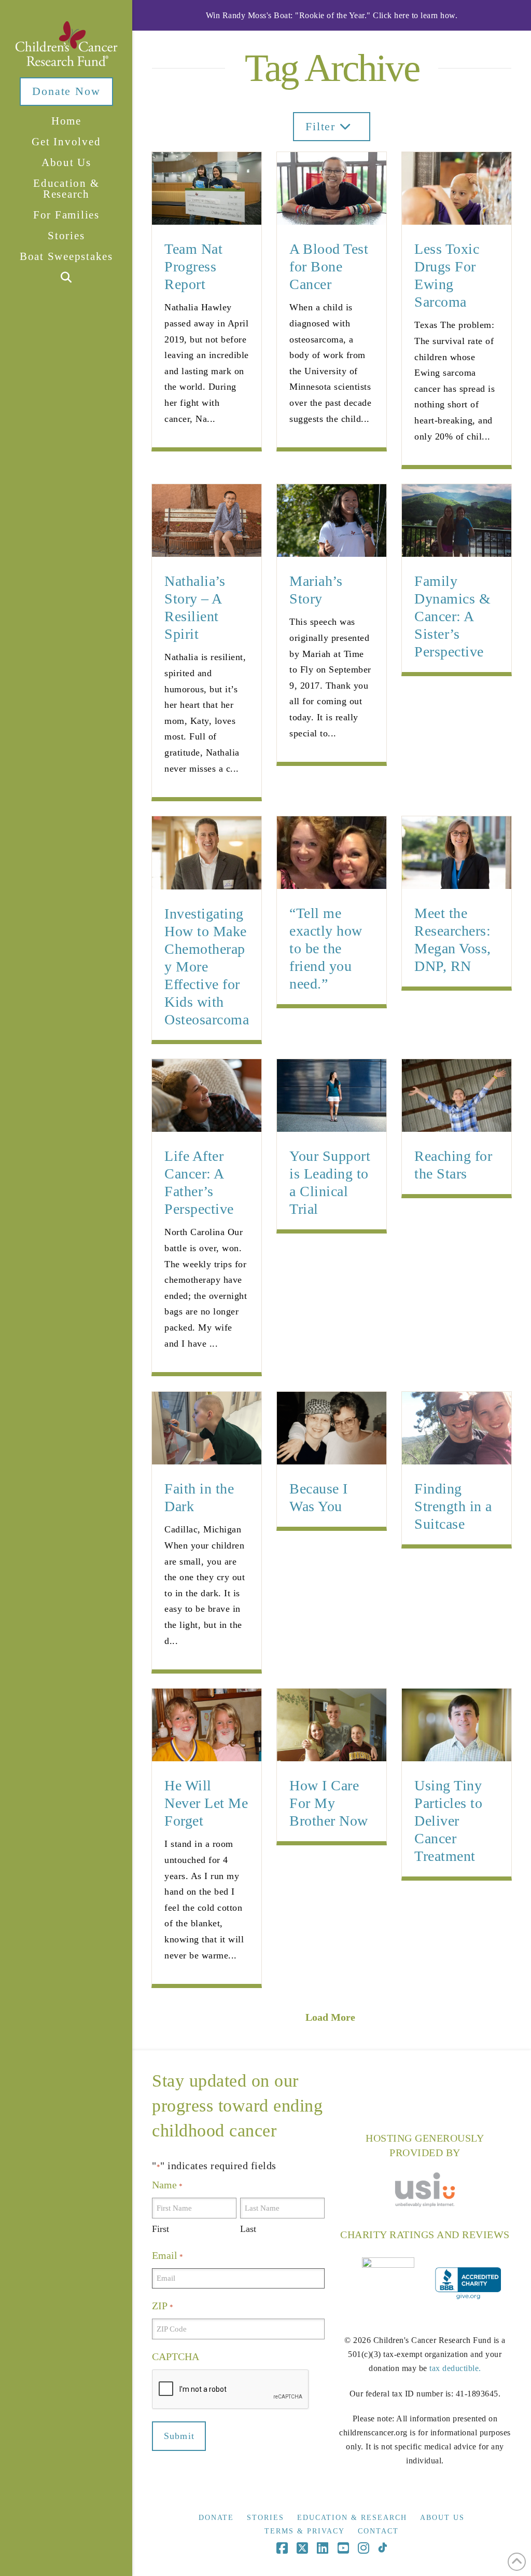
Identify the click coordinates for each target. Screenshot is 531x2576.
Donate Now (66, 91)
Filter (323, 126)
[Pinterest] (382, 2548)
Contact (378, 2531)
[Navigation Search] (66, 278)
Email (167, 2255)
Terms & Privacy (305, 2531)
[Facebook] (282, 2548)
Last (248, 2229)
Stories (265, 2518)
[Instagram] (364, 2548)
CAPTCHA (176, 2356)
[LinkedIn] (323, 2548)
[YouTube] (343, 2548)
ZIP (162, 2306)
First (160, 2229)
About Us (442, 2518)
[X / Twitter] (302, 2548)
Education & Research (352, 2518)
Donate (216, 2518)
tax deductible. (455, 2368)
